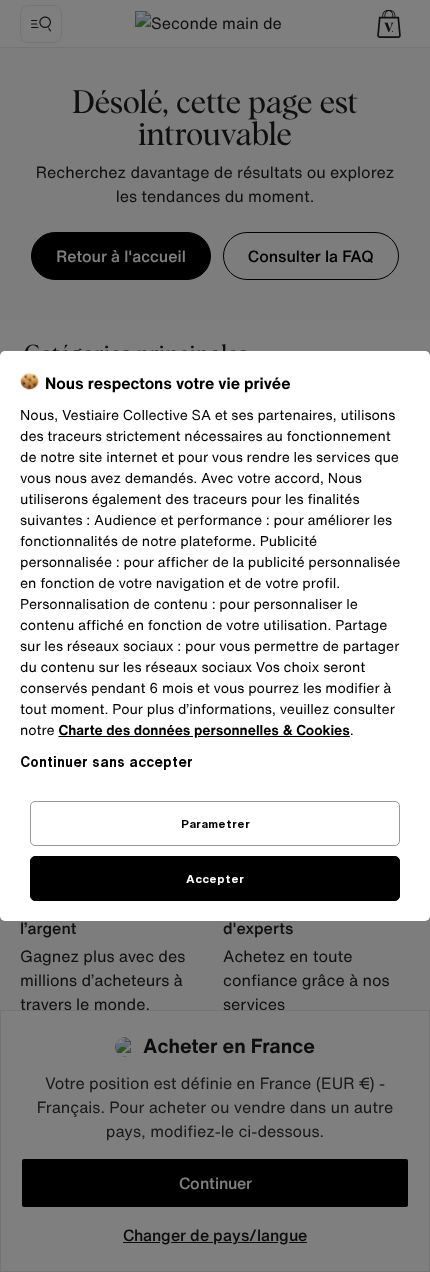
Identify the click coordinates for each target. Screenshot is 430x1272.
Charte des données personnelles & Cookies (203, 730)
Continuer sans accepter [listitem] (106, 761)
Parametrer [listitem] (215, 823)
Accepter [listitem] (215, 878)
